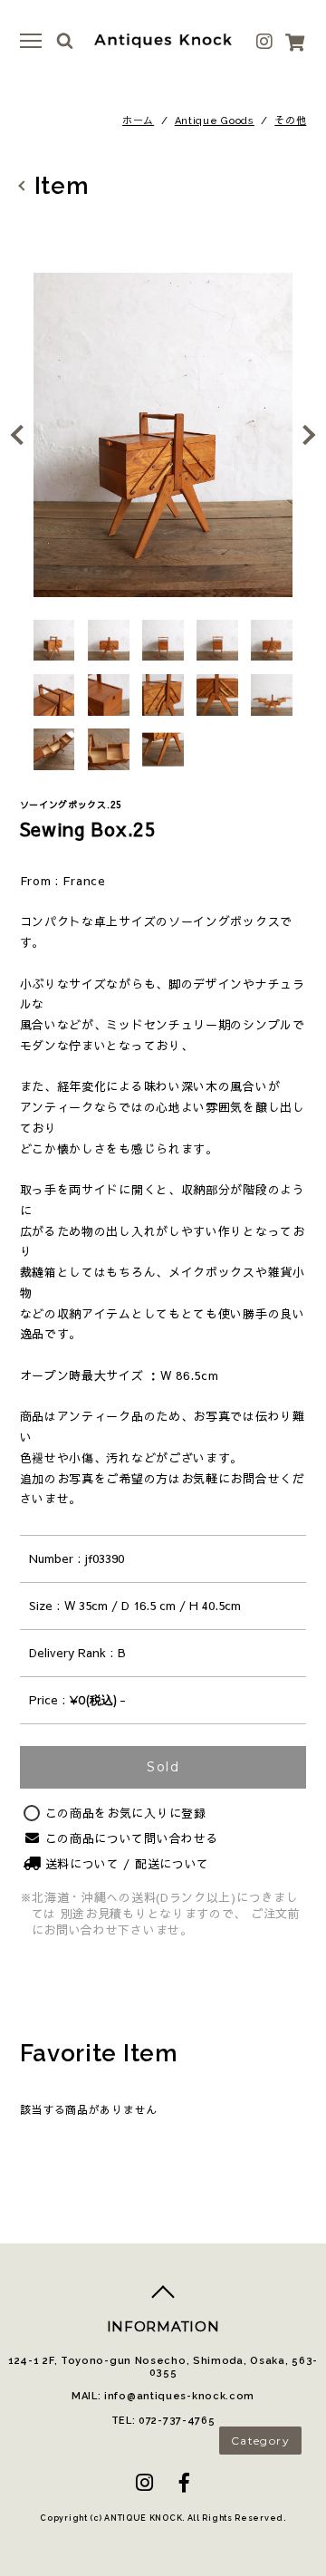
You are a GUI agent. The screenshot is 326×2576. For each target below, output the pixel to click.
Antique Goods (215, 121)
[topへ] (163, 2299)
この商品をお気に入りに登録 (126, 1814)
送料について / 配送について (128, 1864)
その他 (290, 121)
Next (303, 435)
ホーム (138, 121)
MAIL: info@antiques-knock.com (163, 2396)
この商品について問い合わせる (132, 1838)
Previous (23, 435)
